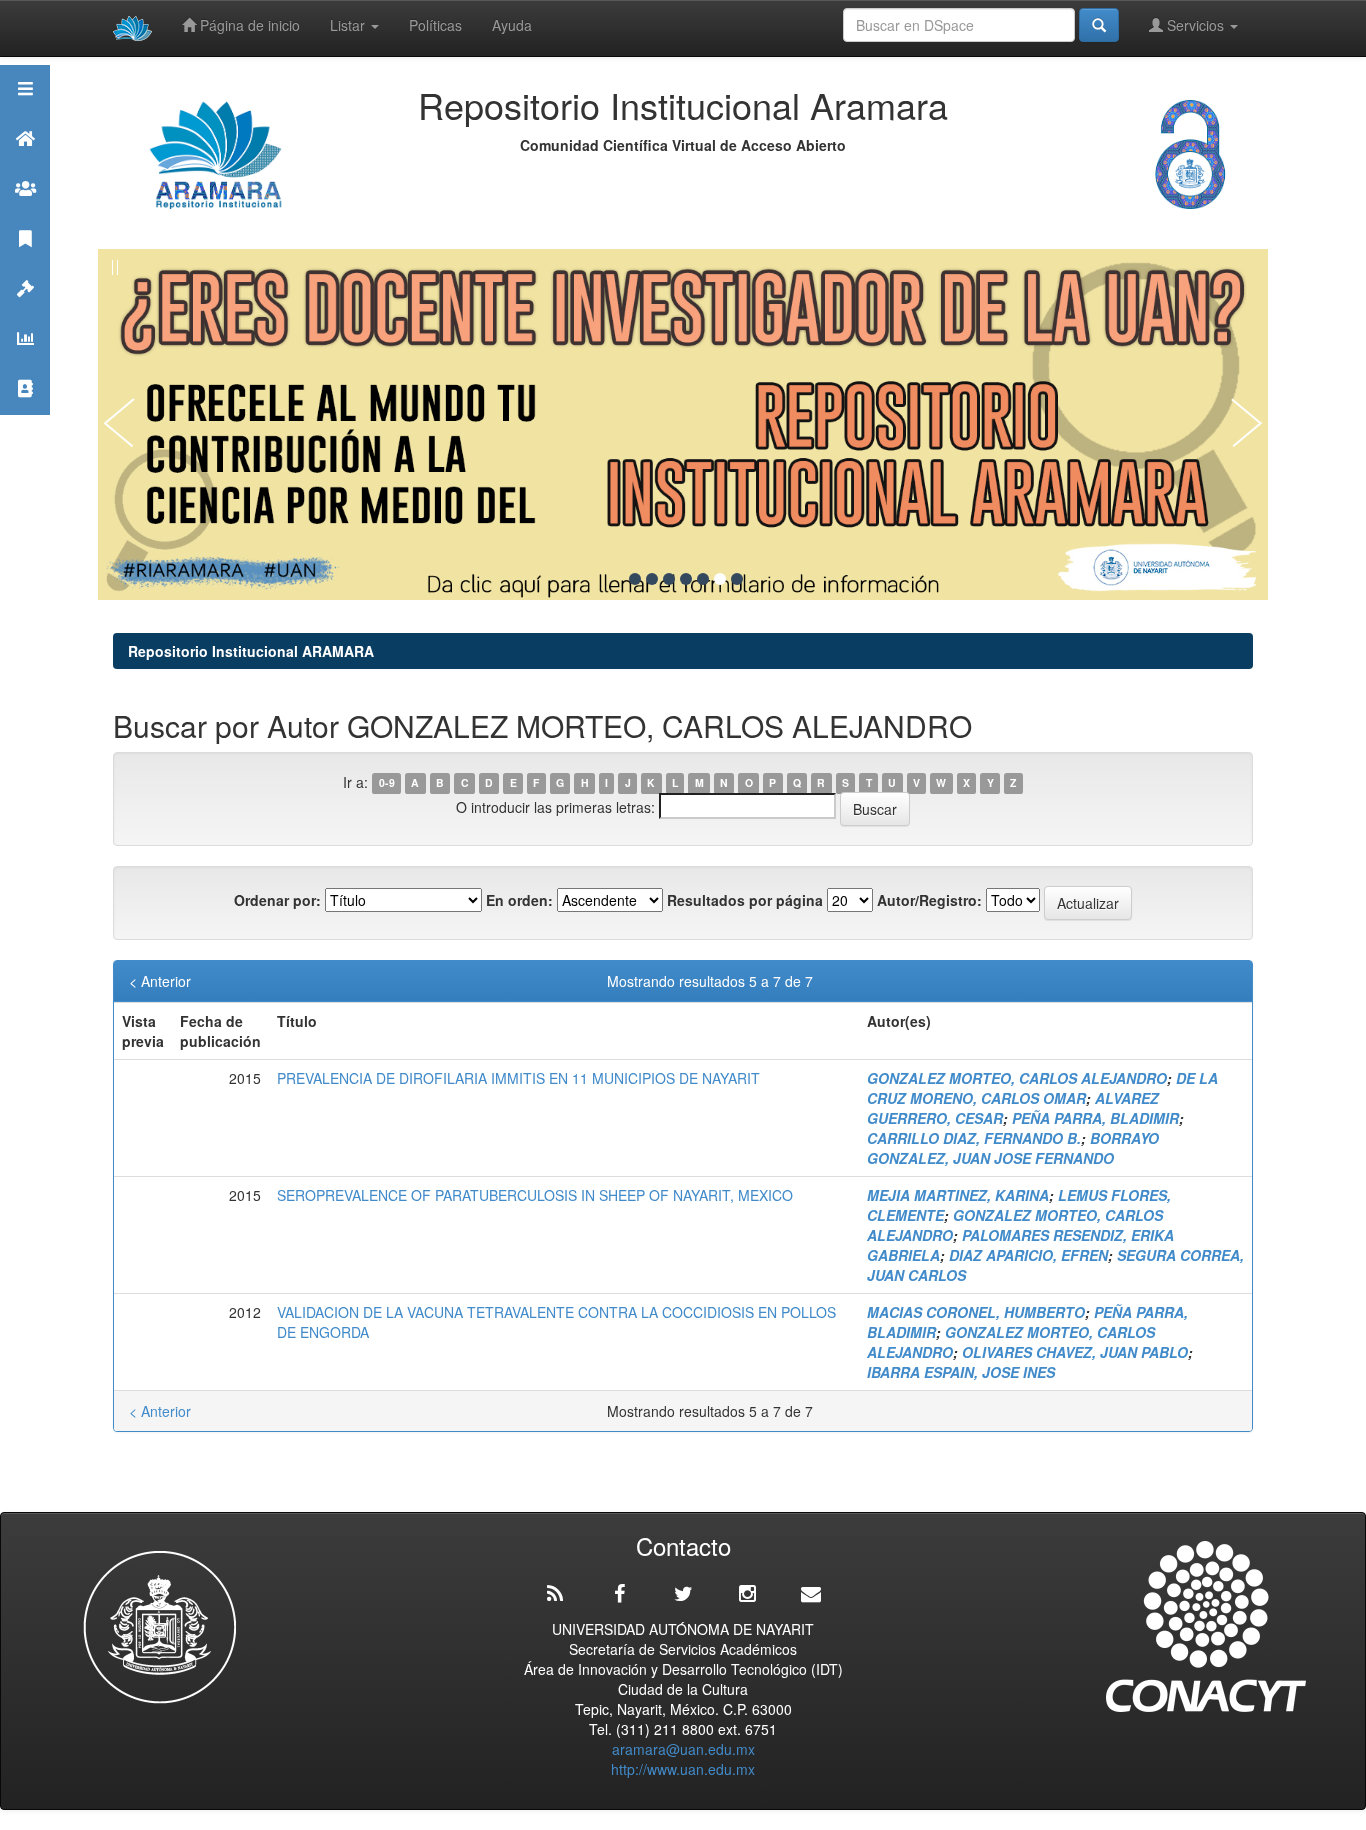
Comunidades (25, 213)
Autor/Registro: (929, 900)
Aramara (25, 163)
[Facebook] (619, 1594)
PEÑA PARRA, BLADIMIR (1095, 1118)
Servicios (1195, 25)
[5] (703, 579)
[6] (720, 579)
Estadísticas (25, 363)
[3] (669, 579)
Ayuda (512, 25)
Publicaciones (25, 263)
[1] (635, 579)
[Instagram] (747, 1594)
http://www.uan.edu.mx (683, 1769)
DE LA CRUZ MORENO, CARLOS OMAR (1042, 1088)
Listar (349, 25)
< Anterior (160, 981)
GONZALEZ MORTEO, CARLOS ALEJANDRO (1017, 1078)
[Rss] (555, 1594)
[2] (652, 579)
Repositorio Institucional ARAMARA (251, 651)
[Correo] (811, 1594)
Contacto (25, 413)
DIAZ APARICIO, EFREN (1028, 1255)
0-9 (387, 783)
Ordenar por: (277, 900)
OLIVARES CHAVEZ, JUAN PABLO (1075, 1352)
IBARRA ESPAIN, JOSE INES (961, 1372)
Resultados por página (745, 900)
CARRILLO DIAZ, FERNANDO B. (974, 1138)
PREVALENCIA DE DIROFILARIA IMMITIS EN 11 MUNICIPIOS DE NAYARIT (518, 1078)
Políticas (435, 25)
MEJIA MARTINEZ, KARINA (958, 1195)
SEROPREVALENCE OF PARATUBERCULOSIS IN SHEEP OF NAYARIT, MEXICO (535, 1195)
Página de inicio (248, 25)
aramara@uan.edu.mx (683, 1749)
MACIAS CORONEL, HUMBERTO (976, 1312)
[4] (686, 579)
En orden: (519, 900)
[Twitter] (683, 1594)
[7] (737, 579)
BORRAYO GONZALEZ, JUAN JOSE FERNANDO (1013, 1148)
